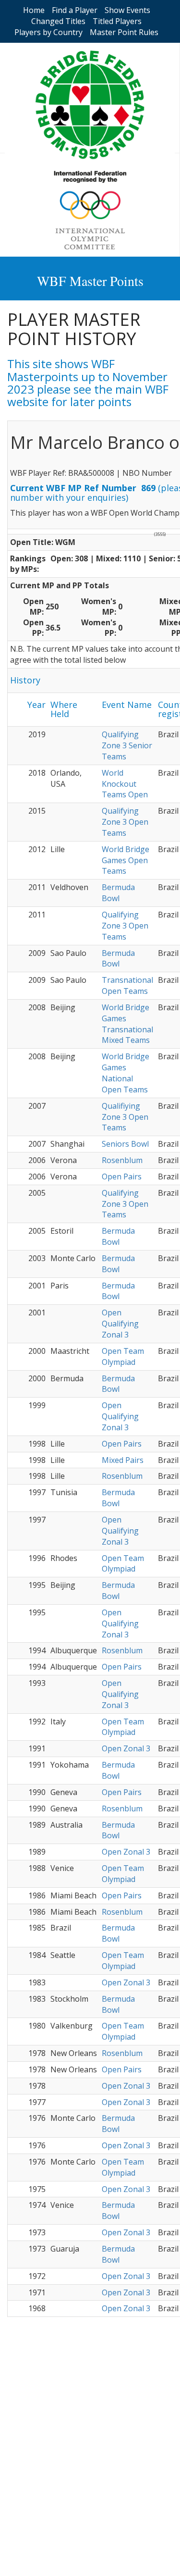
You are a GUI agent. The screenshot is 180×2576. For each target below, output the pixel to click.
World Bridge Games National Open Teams (126, 1073)
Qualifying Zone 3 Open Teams (125, 822)
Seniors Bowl (125, 1144)
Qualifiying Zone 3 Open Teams (125, 1117)
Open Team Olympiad (123, 1356)
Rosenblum (122, 1160)
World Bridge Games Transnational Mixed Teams (127, 1024)
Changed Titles (58, 21)
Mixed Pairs (123, 1460)
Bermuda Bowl (118, 893)
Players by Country (48, 32)
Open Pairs (122, 1177)
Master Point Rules (124, 32)
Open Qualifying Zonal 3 (120, 1324)
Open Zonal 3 (126, 1748)
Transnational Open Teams (127, 985)
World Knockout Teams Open (125, 784)
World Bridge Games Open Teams (126, 860)
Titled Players (117, 21)
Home (34, 10)
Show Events (127, 10)
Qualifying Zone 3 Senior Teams (127, 745)
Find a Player (75, 10)
